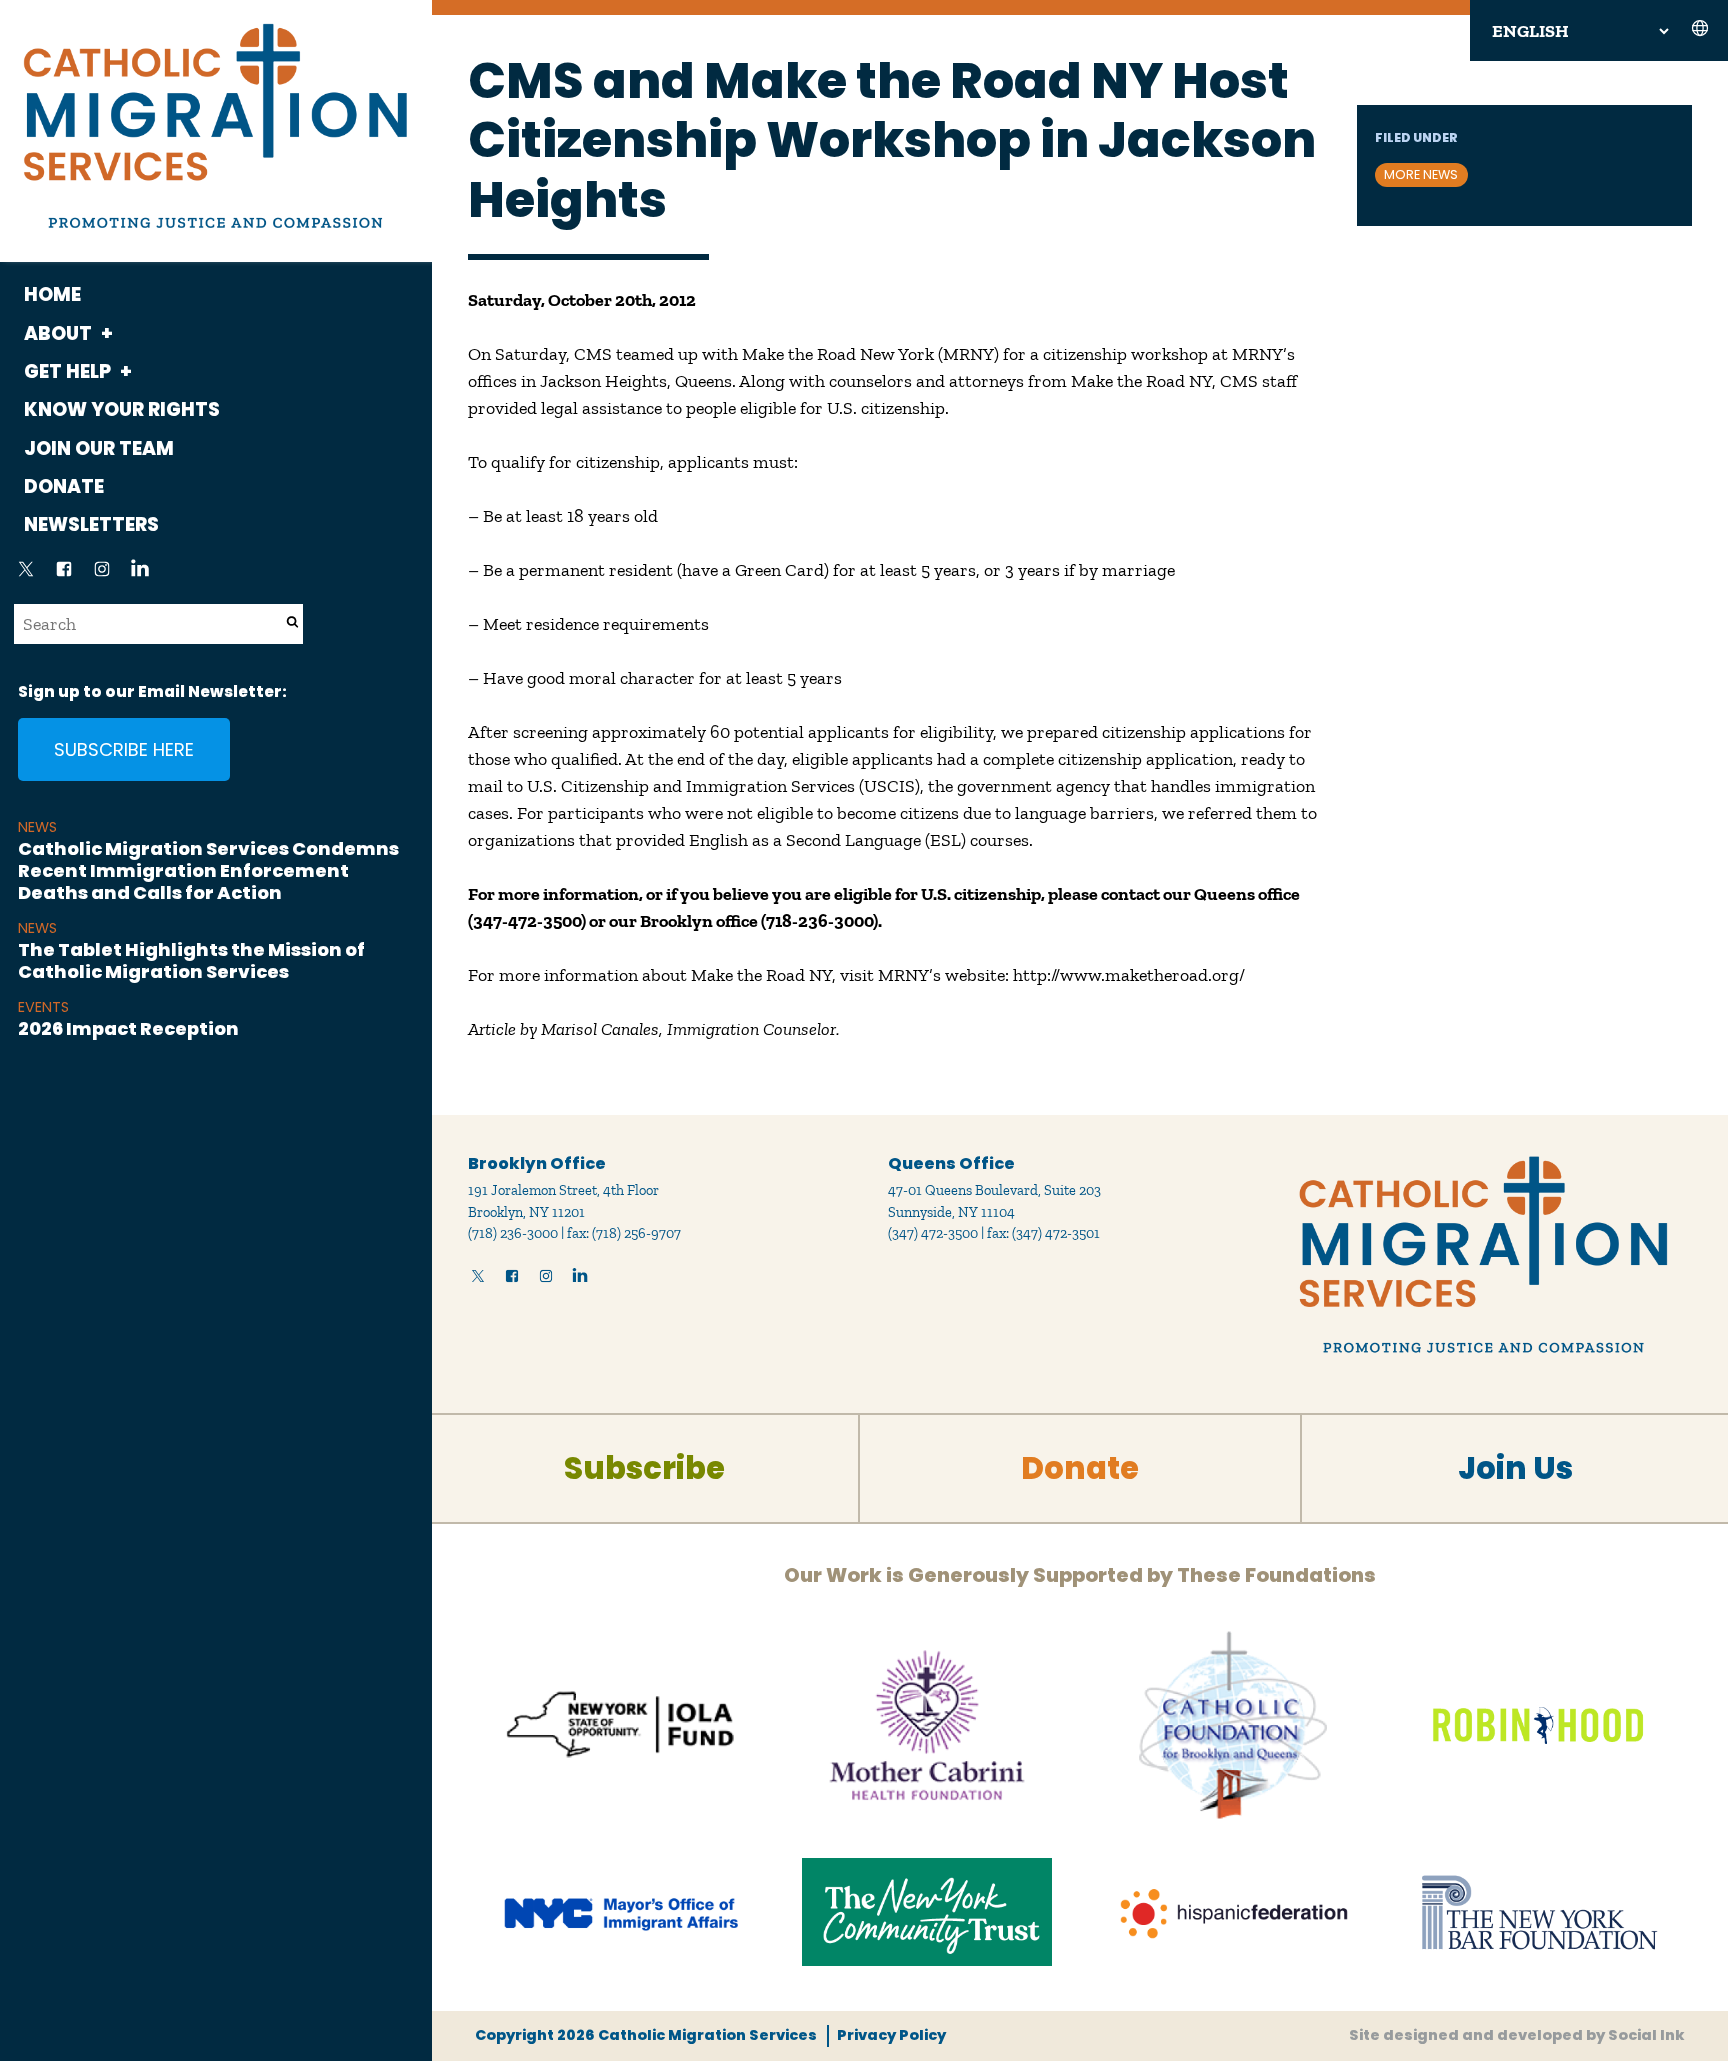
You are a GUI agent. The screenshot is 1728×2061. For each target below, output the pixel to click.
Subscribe (644, 1468)
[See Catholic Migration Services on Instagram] (102, 575)
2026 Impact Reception (128, 1028)
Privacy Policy (891, 2035)
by (1517, 2035)
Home (52, 294)
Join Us (1515, 1468)
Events (43, 1007)
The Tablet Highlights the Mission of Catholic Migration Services (191, 960)
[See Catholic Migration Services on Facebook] (64, 575)
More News (1421, 174)
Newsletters (91, 524)
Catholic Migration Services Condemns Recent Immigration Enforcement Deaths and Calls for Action (208, 870)
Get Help (67, 371)
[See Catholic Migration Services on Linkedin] (140, 575)
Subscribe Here (124, 749)
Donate (64, 486)
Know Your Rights (122, 409)
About (58, 333)
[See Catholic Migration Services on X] (26, 575)
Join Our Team (99, 448)
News (37, 827)
